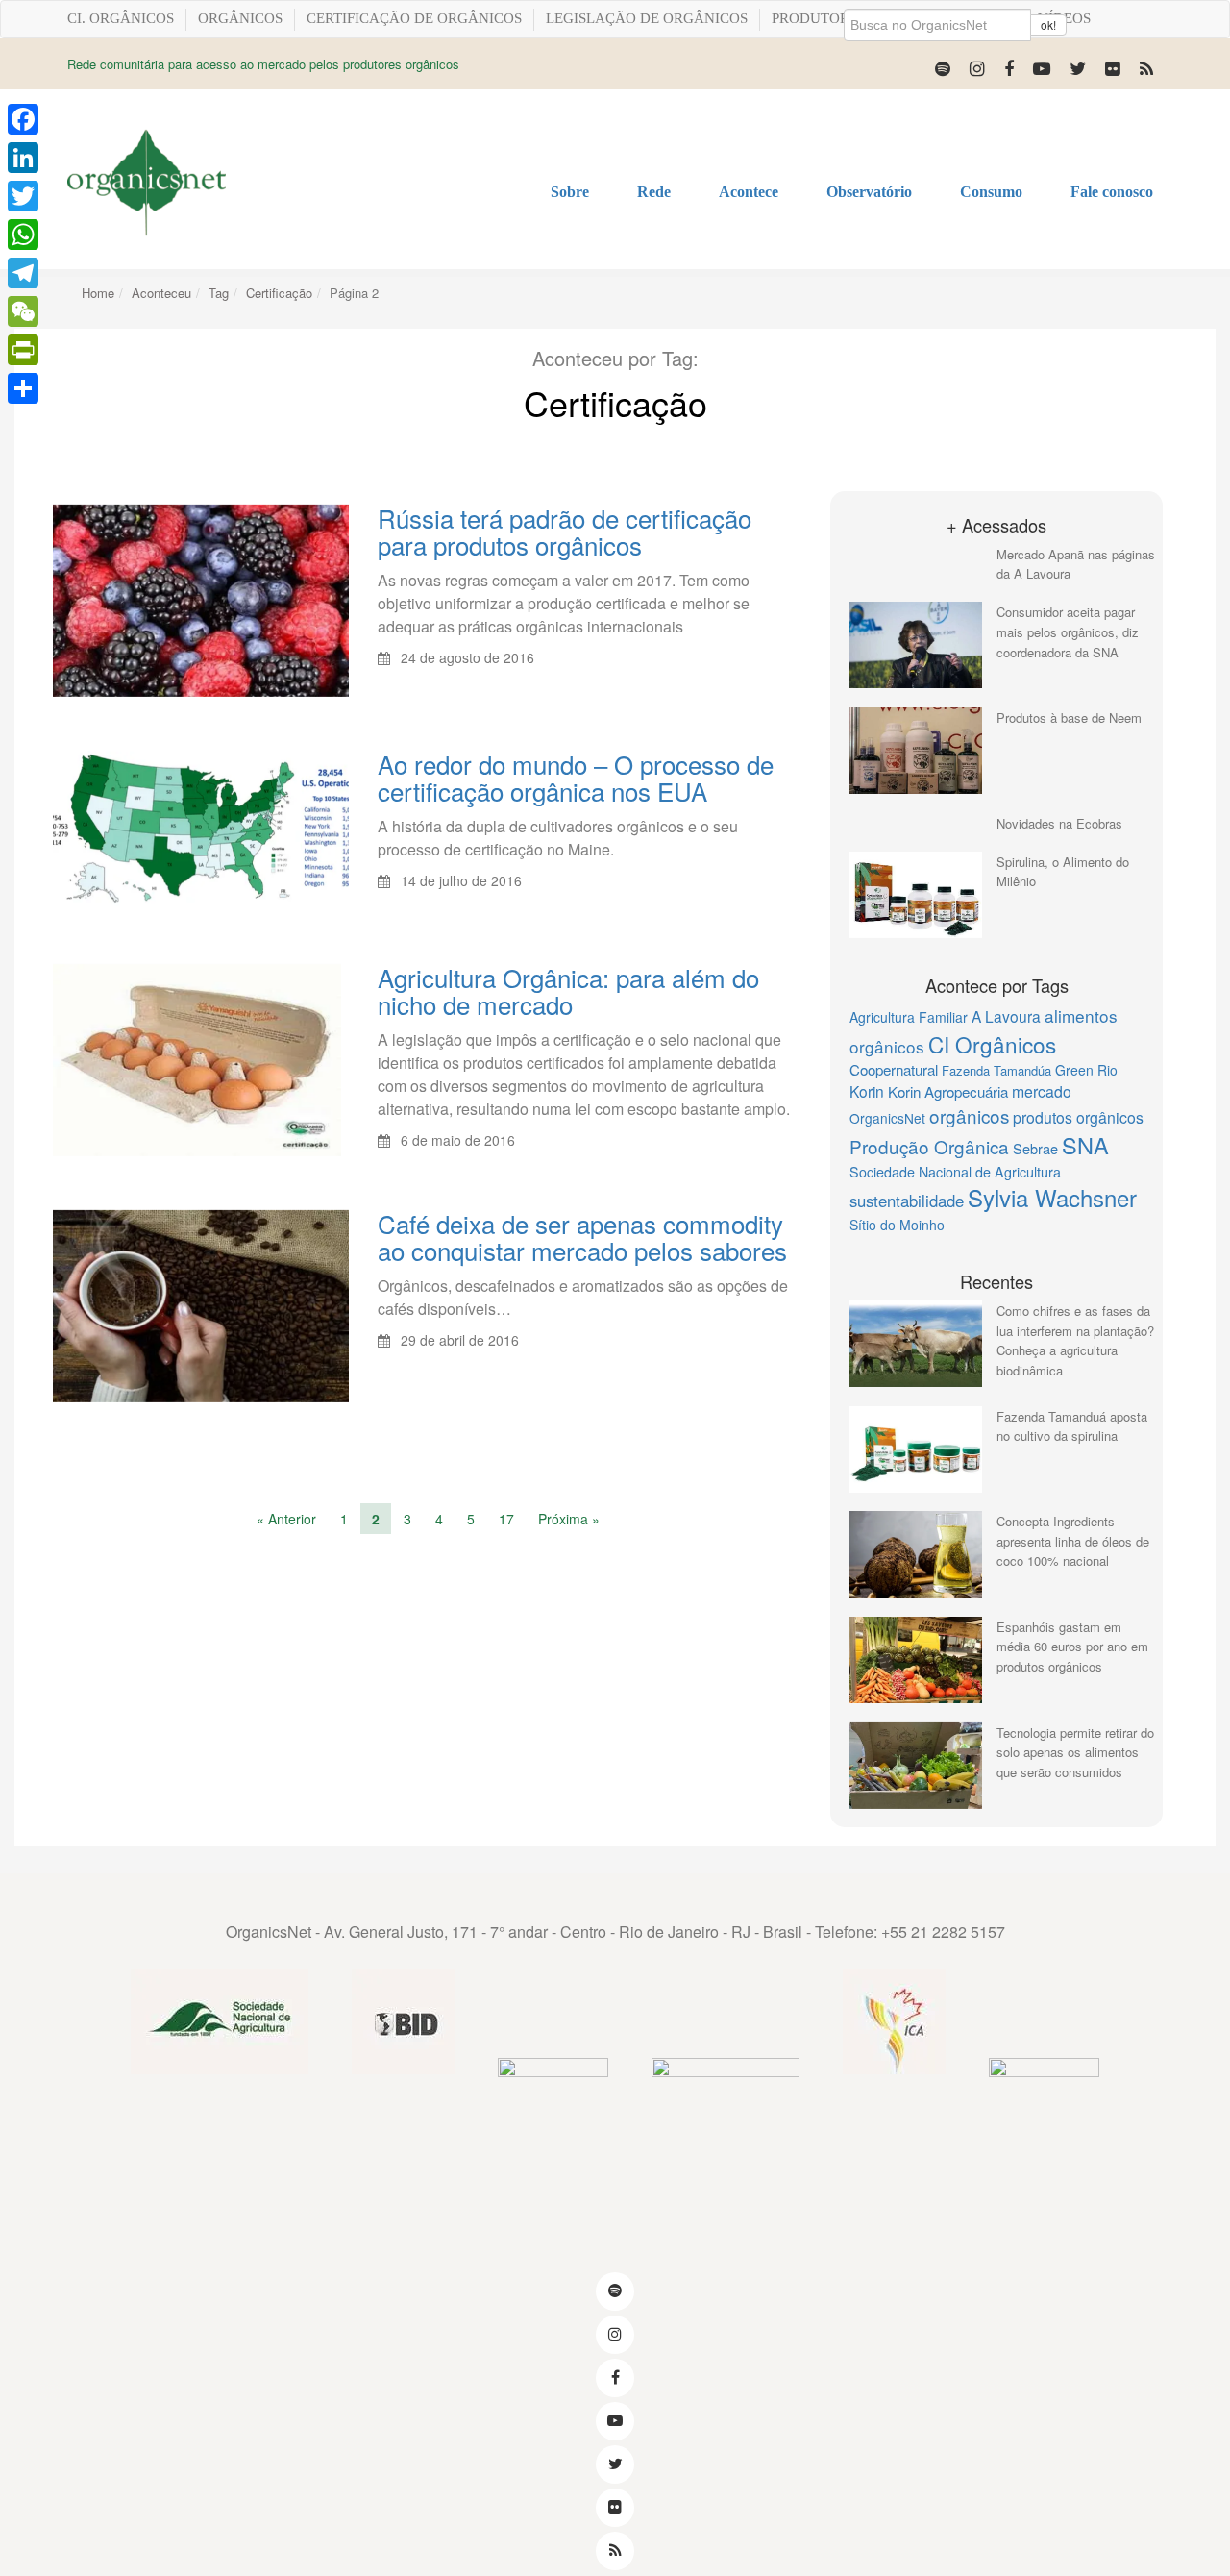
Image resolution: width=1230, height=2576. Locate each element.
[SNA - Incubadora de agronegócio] (1044, 2112)
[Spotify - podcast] (943, 67)
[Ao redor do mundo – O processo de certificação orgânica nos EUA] (201, 828)
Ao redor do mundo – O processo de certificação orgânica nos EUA (576, 777)
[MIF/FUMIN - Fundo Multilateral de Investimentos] (553, 2112)
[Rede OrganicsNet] (147, 182)
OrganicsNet (887, 1118)
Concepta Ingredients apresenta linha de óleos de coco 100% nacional (1073, 1541)
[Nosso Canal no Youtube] (1042, 67)
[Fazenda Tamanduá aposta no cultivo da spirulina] (916, 1449)
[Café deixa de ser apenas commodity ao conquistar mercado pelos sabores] (201, 1304)
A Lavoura (1006, 1016)
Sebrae (1035, 1148)
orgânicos (969, 1115)
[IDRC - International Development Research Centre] (726, 2112)
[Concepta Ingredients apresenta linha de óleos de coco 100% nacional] (916, 1554)
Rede (654, 192)
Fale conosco (1112, 192)
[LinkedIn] (23, 158)
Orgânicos (240, 18)
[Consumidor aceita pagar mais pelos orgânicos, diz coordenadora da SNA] (916, 645)
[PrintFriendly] (23, 350)
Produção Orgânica (929, 1146)
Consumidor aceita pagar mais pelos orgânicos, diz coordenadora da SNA (1068, 632)
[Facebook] (1009, 67)
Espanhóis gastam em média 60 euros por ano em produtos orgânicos (1072, 1647)
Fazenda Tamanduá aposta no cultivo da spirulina (1072, 1426)
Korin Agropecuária (948, 1091)
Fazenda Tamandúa (996, 1070)
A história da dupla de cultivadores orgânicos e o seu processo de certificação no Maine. (558, 838)
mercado (1042, 1091)
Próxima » (569, 1519)
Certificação (279, 293)
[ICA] (894, 2023)
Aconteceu (161, 293)
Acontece (749, 192)
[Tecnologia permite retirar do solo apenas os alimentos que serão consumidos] (916, 1766)
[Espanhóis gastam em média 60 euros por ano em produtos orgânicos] (916, 1660)
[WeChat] (23, 311)
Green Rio (1086, 1070)
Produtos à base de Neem (1069, 718)
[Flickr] (1113, 67)
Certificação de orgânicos (414, 18)
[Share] (23, 388)
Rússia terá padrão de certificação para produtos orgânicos (565, 531)
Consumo (991, 192)
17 (506, 1519)
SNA (1085, 1145)
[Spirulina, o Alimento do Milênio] (916, 895)
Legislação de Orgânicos (647, 18)
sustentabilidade (907, 1201)
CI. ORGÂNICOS (121, 18)
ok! (1048, 25)
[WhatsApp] (23, 235)
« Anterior (286, 1519)
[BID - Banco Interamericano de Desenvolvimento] (403, 2023)
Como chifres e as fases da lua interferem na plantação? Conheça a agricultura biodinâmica (1075, 1340)
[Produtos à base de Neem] (916, 751)
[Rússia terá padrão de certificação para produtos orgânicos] (201, 598)
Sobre (570, 192)
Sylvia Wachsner (1052, 1197)
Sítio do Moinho (897, 1225)
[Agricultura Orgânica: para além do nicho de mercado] (197, 1058)
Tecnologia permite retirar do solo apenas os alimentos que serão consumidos (1075, 1752)
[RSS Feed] (1146, 67)
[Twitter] (1078, 67)
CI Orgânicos (992, 1044)
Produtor (811, 18)
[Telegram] (23, 273)
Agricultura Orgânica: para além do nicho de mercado (568, 991)
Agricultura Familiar (909, 1017)
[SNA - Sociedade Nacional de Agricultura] (220, 2023)
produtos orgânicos (1078, 1117)
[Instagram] (977, 67)
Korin (867, 1091)
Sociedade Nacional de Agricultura (955, 1172)
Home (98, 293)
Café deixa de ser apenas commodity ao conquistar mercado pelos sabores (582, 1237)
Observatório (869, 192)
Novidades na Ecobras (1059, 823)
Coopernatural (894, 1069)
